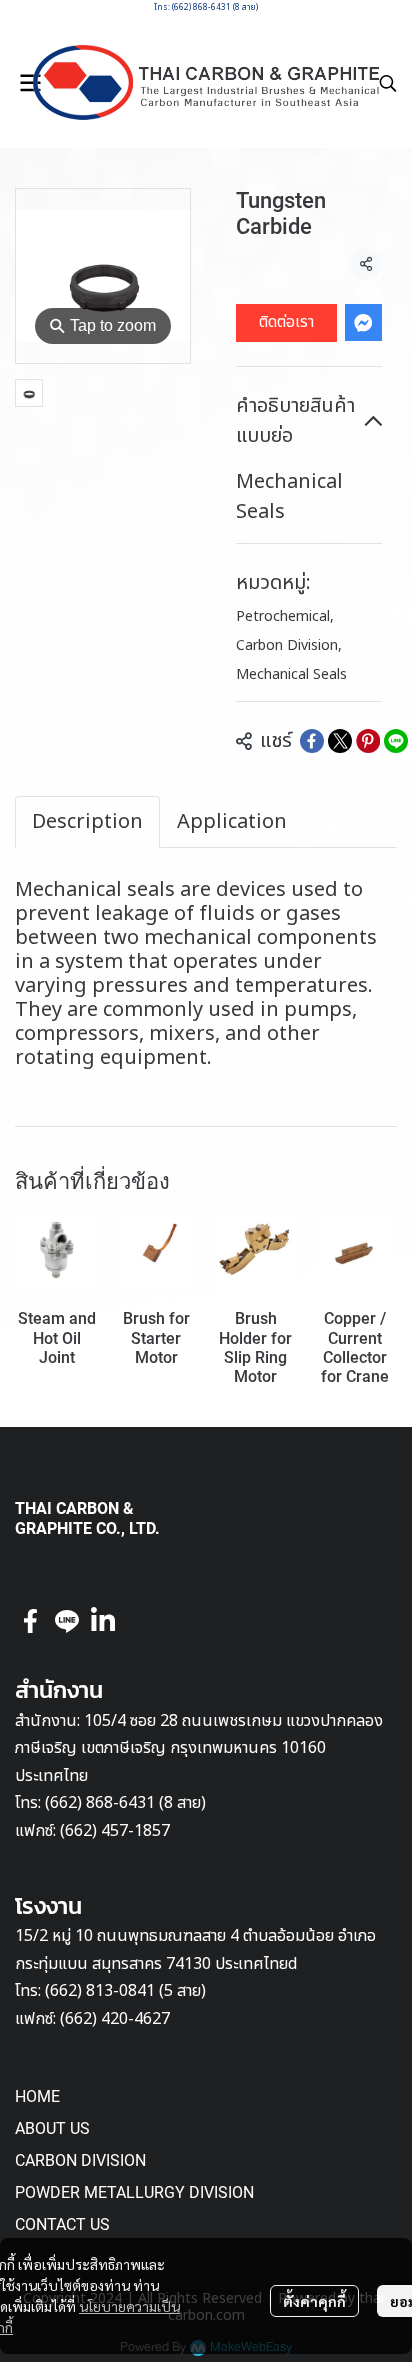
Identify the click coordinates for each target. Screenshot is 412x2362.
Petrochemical (285, 616)
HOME (37, 2096)
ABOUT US (52, 2128)
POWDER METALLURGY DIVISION (134, 2192)
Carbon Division (289, 645)
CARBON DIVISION (80, 2160)
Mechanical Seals (291, 674)
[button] (388, 83)
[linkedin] (103, 1621)
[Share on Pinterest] (368, 741)
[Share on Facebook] (312, 741)
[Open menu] (30, 83)
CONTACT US (62, 2224)
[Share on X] (340, 741)
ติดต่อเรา (286, 322)
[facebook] (31, 1621)
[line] (67, 1621)
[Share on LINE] (396, 741)
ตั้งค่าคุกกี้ (314, 2301)
